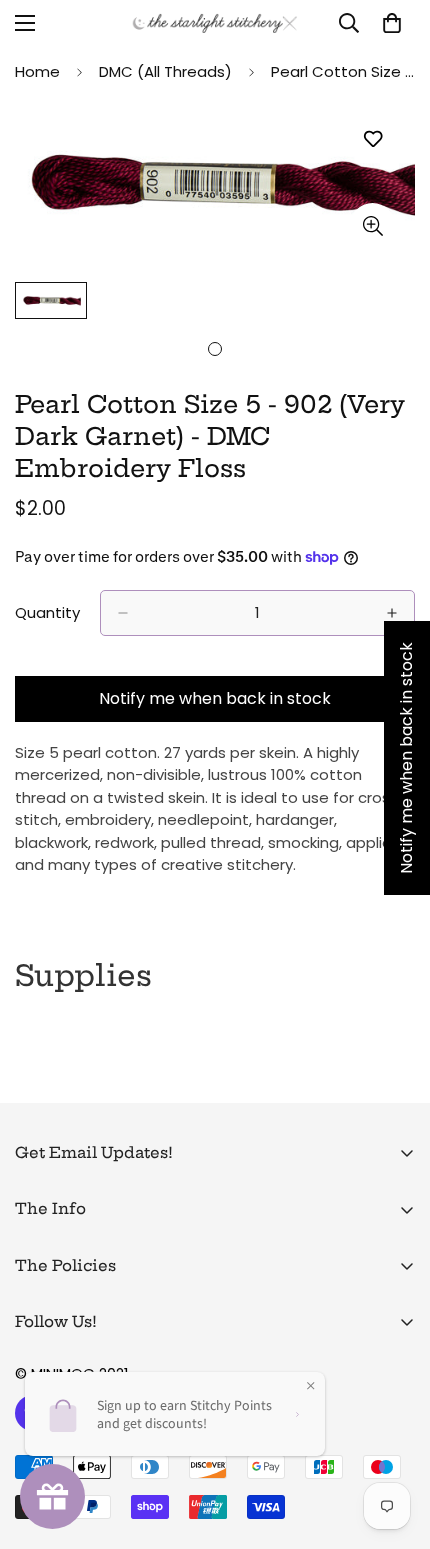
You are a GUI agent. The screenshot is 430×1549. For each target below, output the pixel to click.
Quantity (47, 612)
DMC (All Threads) (165, 71)
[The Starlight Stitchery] (215, 23)
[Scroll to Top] (394, 1443)
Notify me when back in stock (215, 698)
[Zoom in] (372, 225)
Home (37, 71)
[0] (392, 23)
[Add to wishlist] (372, 139)
